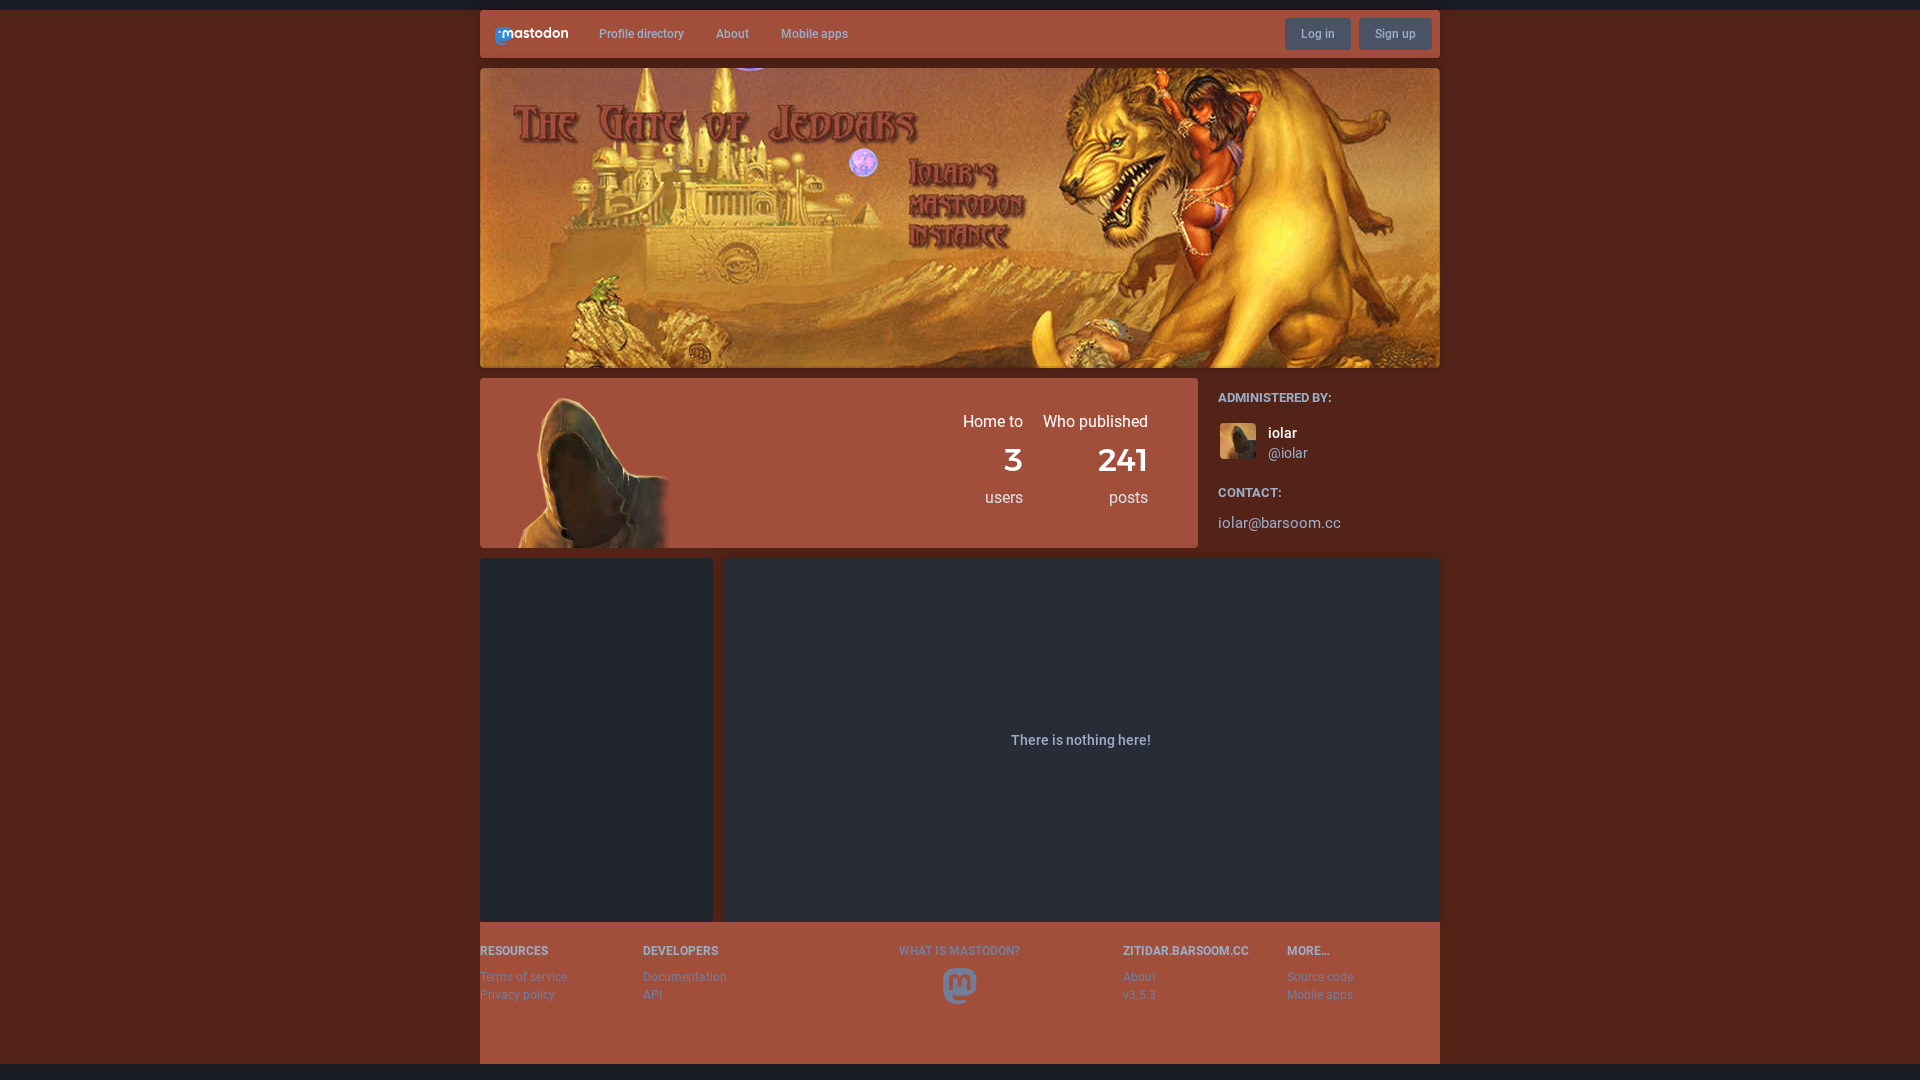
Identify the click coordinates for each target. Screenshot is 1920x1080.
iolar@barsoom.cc (1279, 523)
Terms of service (523, 977)
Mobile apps (814, 34)
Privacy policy (517, 995)
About (732, 34)
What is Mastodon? (959, 951)
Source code (1320, 977)
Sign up (1395, 34)
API (652, 995)
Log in (1318, 34)
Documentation (685, 977)
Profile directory (641, 34)
